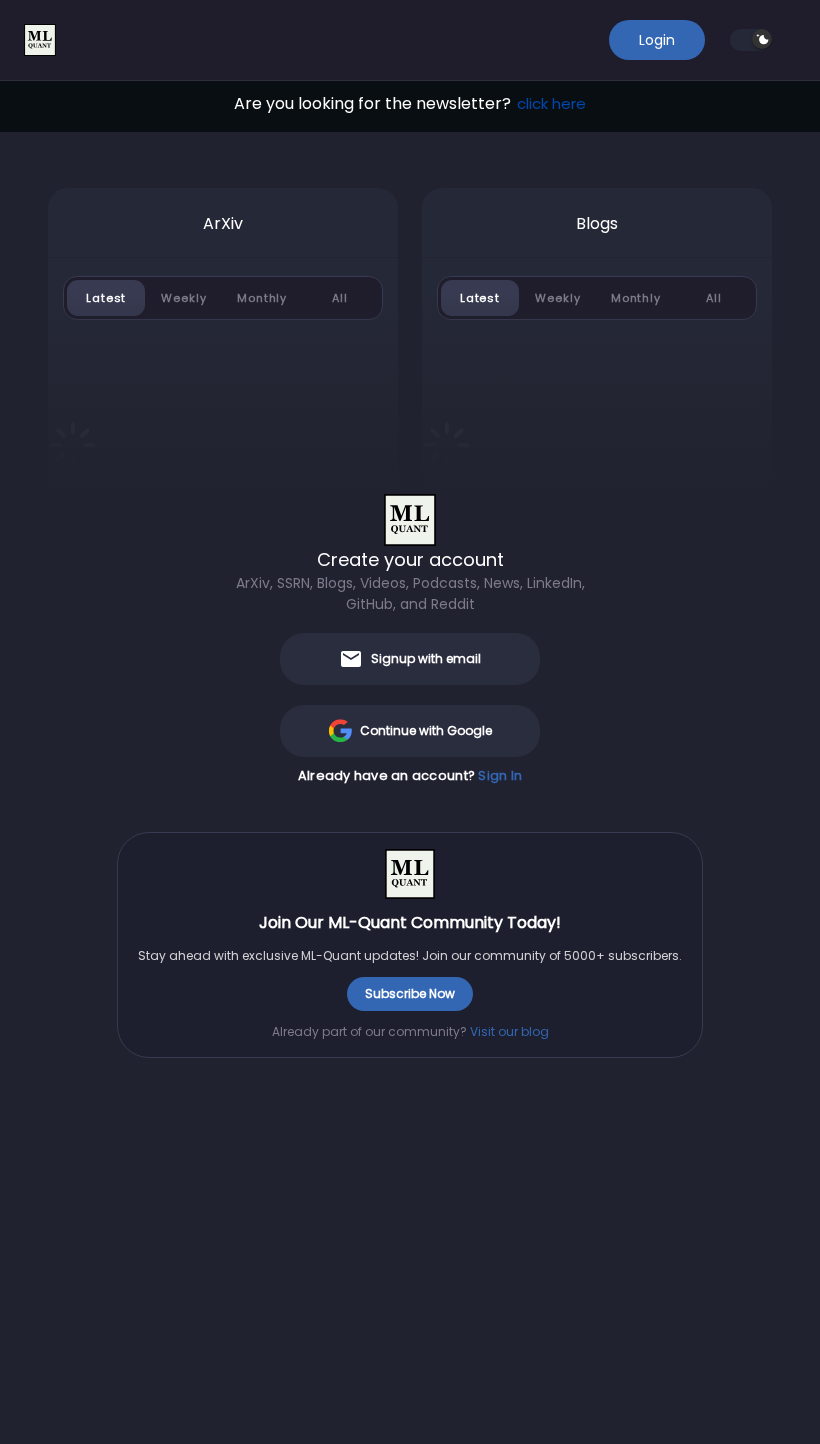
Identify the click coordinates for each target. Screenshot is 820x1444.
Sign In (500, 775)
